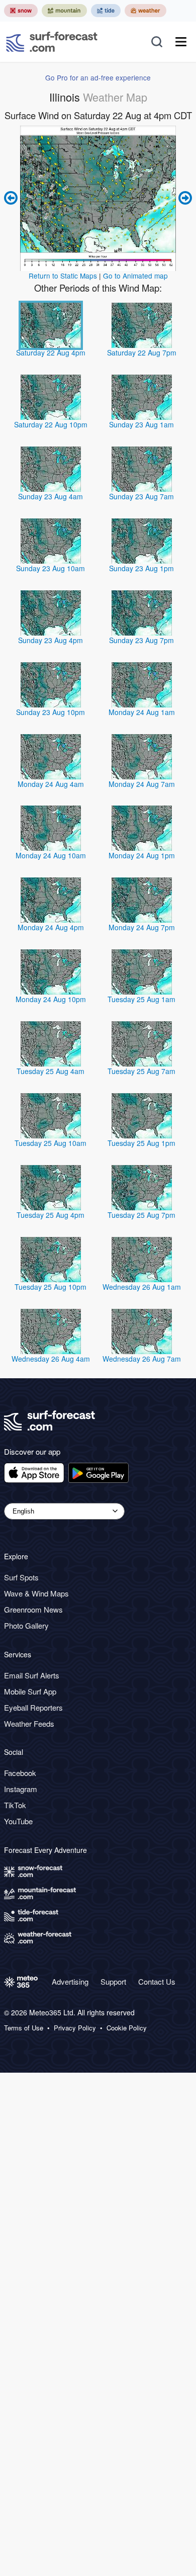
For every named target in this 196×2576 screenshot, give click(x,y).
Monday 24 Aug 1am (142, 712)
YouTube (18, 1821)
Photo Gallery (26, 1625)
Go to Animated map (135, 276)
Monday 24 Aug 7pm (142, 927)
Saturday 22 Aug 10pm (51, 424)
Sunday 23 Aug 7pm (141, 640)
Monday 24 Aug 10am (51, 855)
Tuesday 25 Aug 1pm (141, 1143)
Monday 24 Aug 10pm (51, 999)
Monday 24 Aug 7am (142, 784)
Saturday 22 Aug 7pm (142, 352)
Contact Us (157, 1981)
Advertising (70, 1981)
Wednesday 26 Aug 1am (142, 1287)
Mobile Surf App (30, 1691)
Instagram (21, 1789)
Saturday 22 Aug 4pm (51, 352)
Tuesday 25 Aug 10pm (51, 1287)
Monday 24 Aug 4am (51, 784)
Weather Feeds (29, 1723)
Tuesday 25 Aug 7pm (141, 1215)
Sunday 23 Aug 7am (141, 496)
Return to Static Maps (63, 276)
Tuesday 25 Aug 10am (51, 1143)
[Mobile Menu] (181, 42)
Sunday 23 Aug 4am (51, 496)
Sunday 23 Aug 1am (141, 424)
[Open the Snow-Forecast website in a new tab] (21, 11)
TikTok (15, 1805)
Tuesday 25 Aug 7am (141, 1071)
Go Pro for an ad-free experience (98, 77)
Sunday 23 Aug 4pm (51, 640)
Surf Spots (21, 1577)
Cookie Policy (127, 2028)
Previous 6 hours (12, 198)
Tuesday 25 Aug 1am (141, 999)
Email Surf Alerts (32, 1675)
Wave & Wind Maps (36, 1593)
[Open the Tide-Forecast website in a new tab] (106, 11)
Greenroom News (33, 1609)
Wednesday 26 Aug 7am (142, 1359)
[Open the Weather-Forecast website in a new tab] (145, 11)
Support (113, 1981)
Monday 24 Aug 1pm (142, 855)
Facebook (20, 1773)
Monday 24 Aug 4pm (51, 927)
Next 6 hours (184, 198)
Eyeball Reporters (33, 1707)
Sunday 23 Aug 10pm (51, 712)
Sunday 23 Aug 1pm (141, 568)
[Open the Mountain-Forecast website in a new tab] (64, 11)
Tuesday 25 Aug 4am (51, 1071)
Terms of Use (24, 2028)
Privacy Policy (75, 2028)
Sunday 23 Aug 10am (51, 568)
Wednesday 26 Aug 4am (51, 1359)
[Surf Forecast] (52, 42)
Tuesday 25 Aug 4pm (51, 1215)
